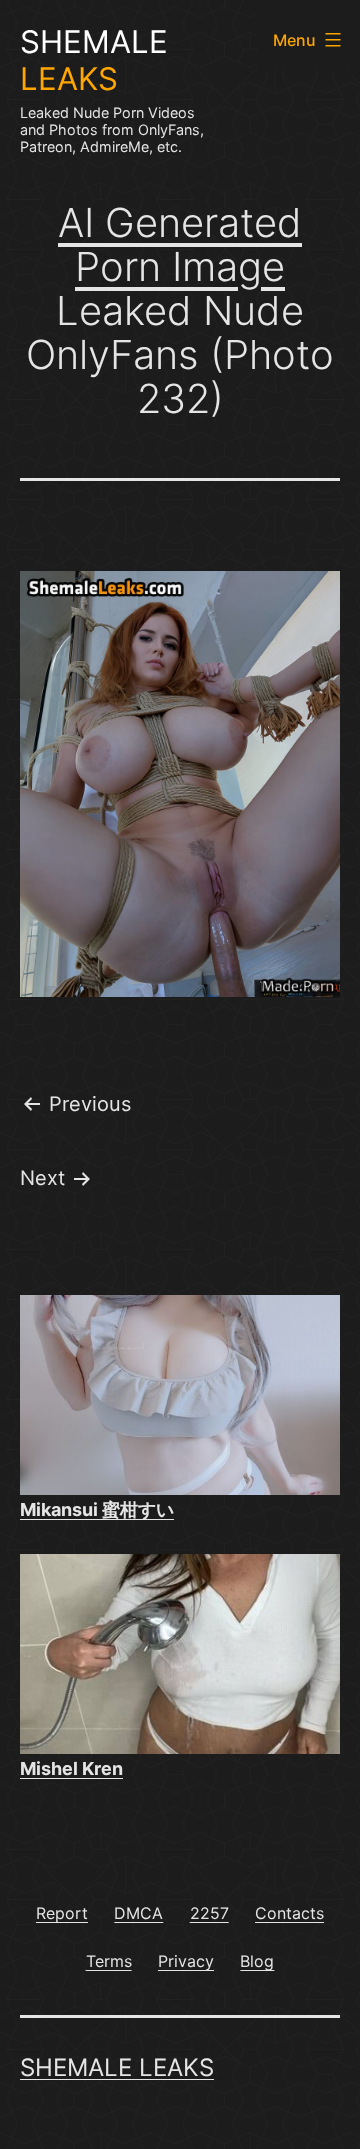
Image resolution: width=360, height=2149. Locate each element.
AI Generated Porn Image (180, 244)
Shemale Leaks (117, 2067)
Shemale (94, 60)
